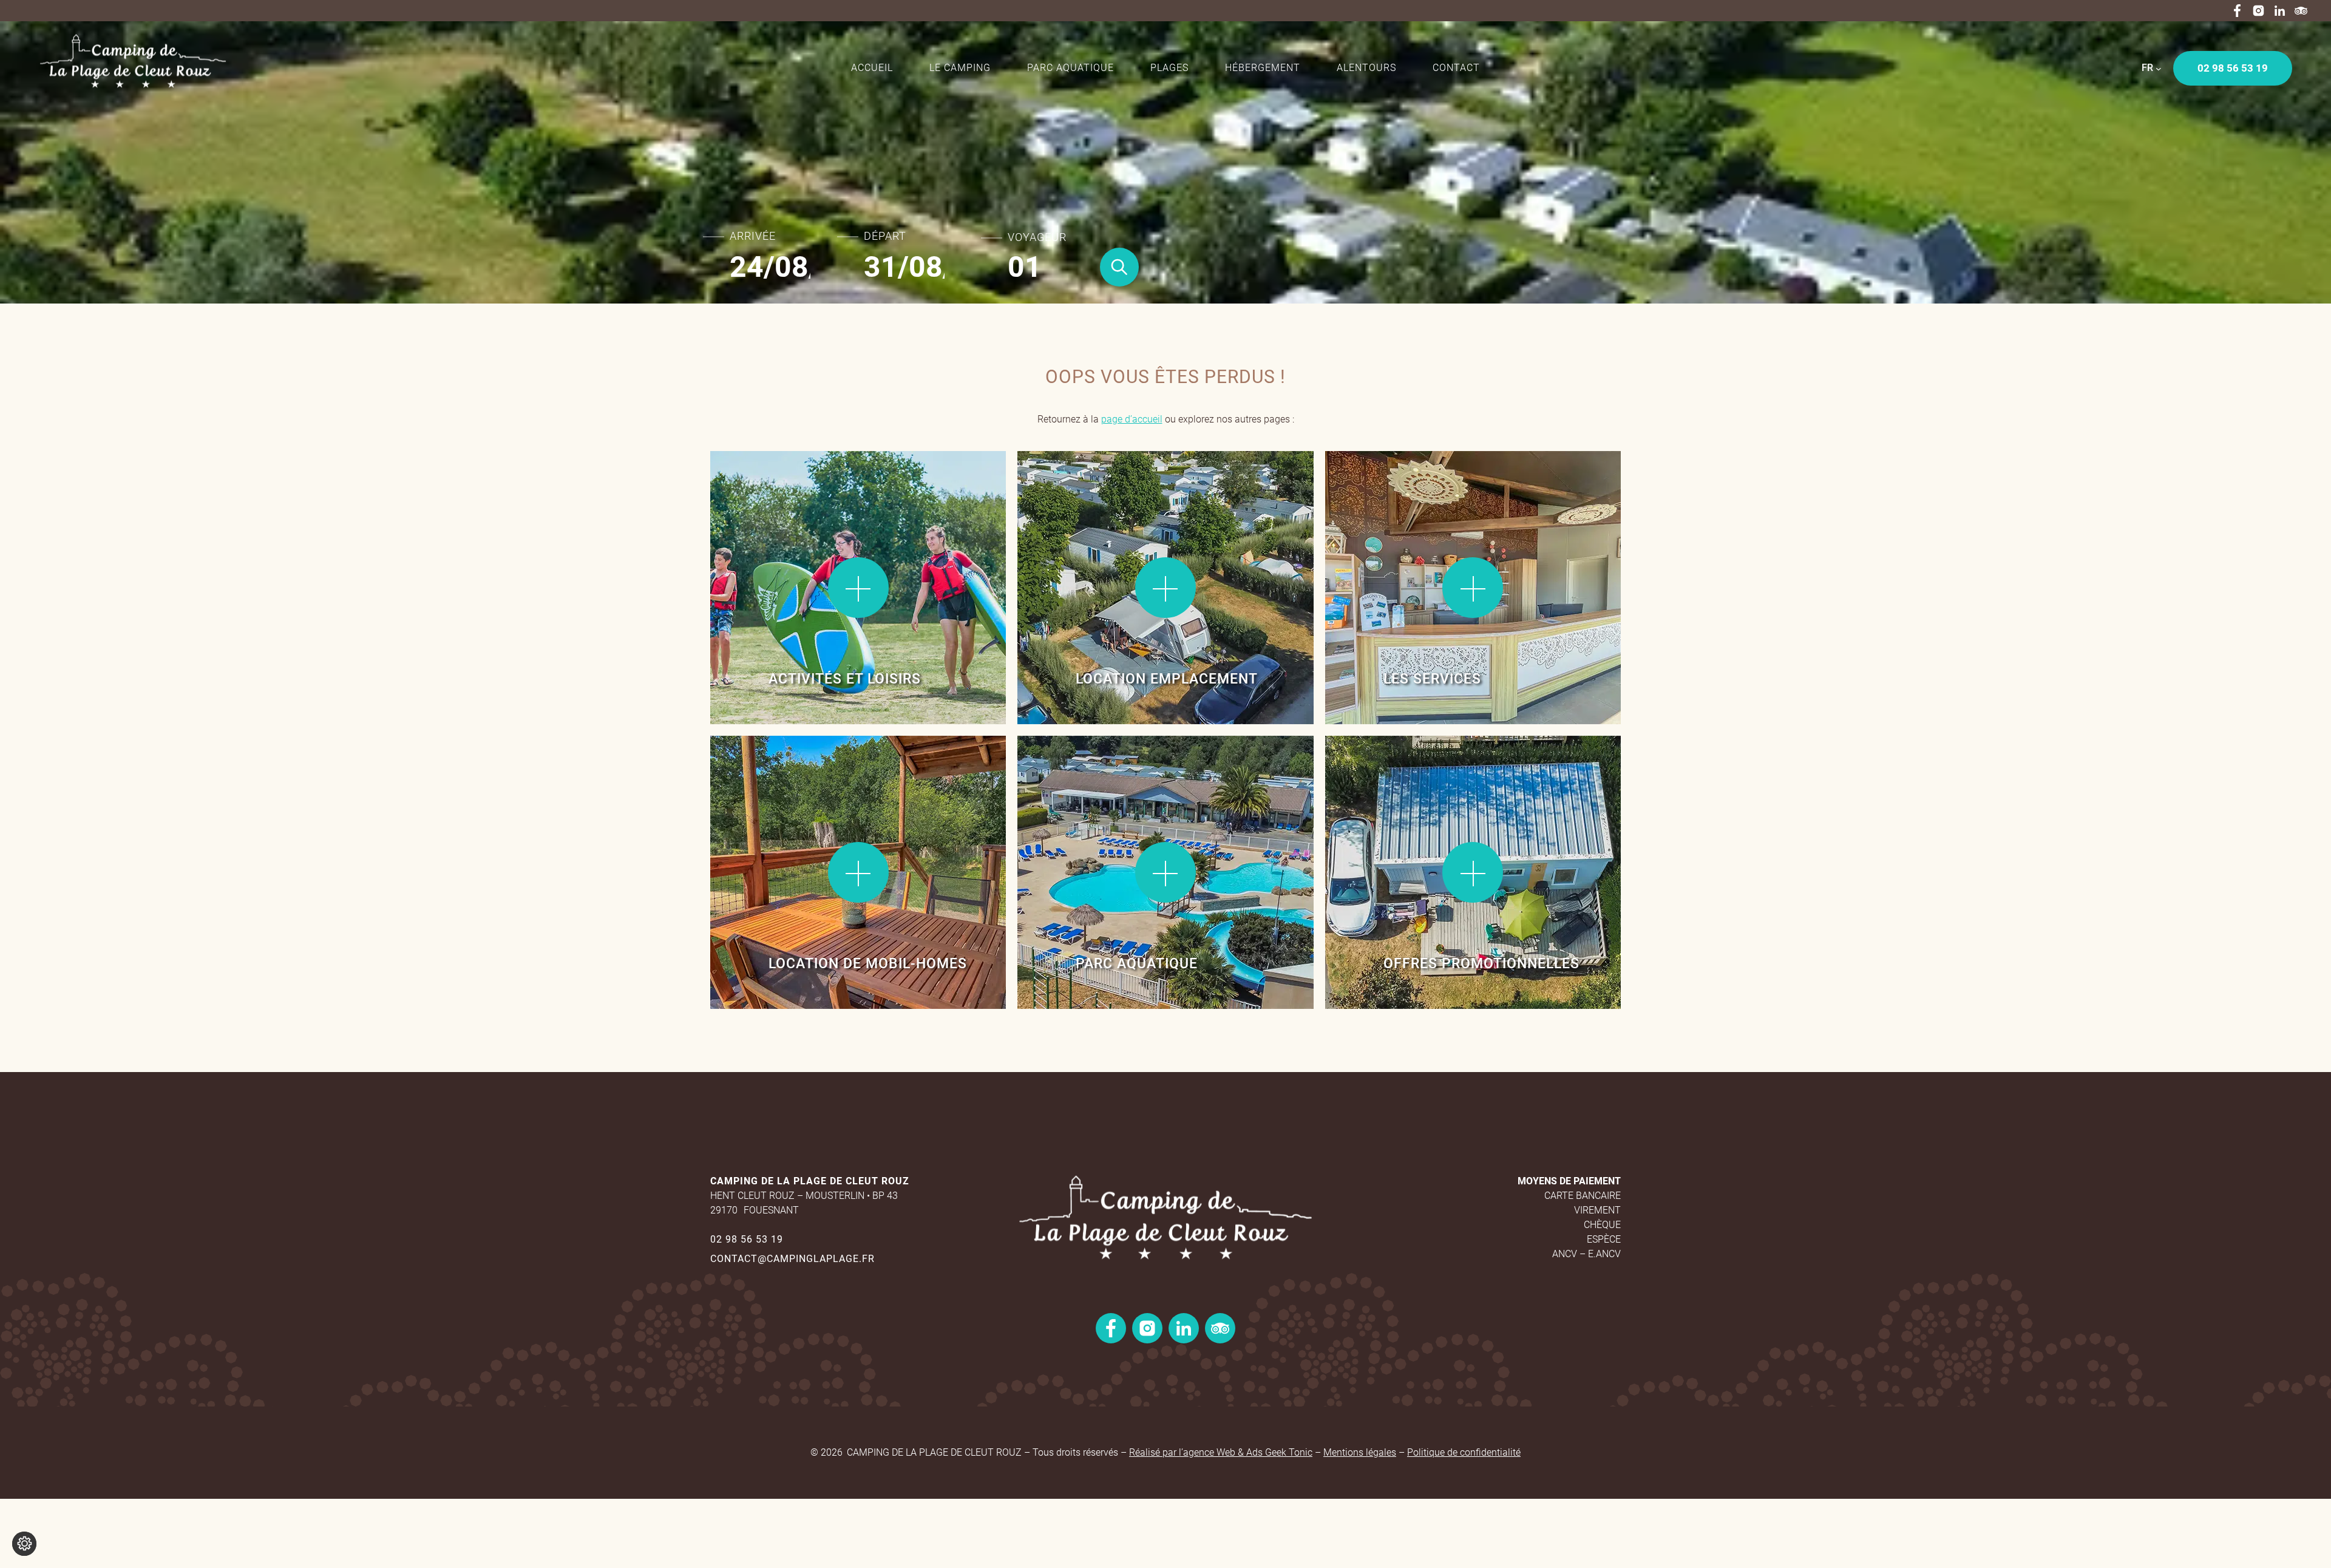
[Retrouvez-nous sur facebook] (2237, 11)
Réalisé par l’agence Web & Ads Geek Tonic (1221, 1452)
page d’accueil (1132, 419)
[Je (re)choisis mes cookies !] (24, 1544)
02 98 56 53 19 (747, 1239)
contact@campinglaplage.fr (792, 1259)
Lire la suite (752, 491)
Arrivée (753, 236)
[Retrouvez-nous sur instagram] (2258, 11)
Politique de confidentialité (1464, 1452)
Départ (885, 236)
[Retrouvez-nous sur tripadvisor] (2301, 11)
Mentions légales (1360, 1452)
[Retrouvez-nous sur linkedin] (2280, 11)
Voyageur (1037, 237)
